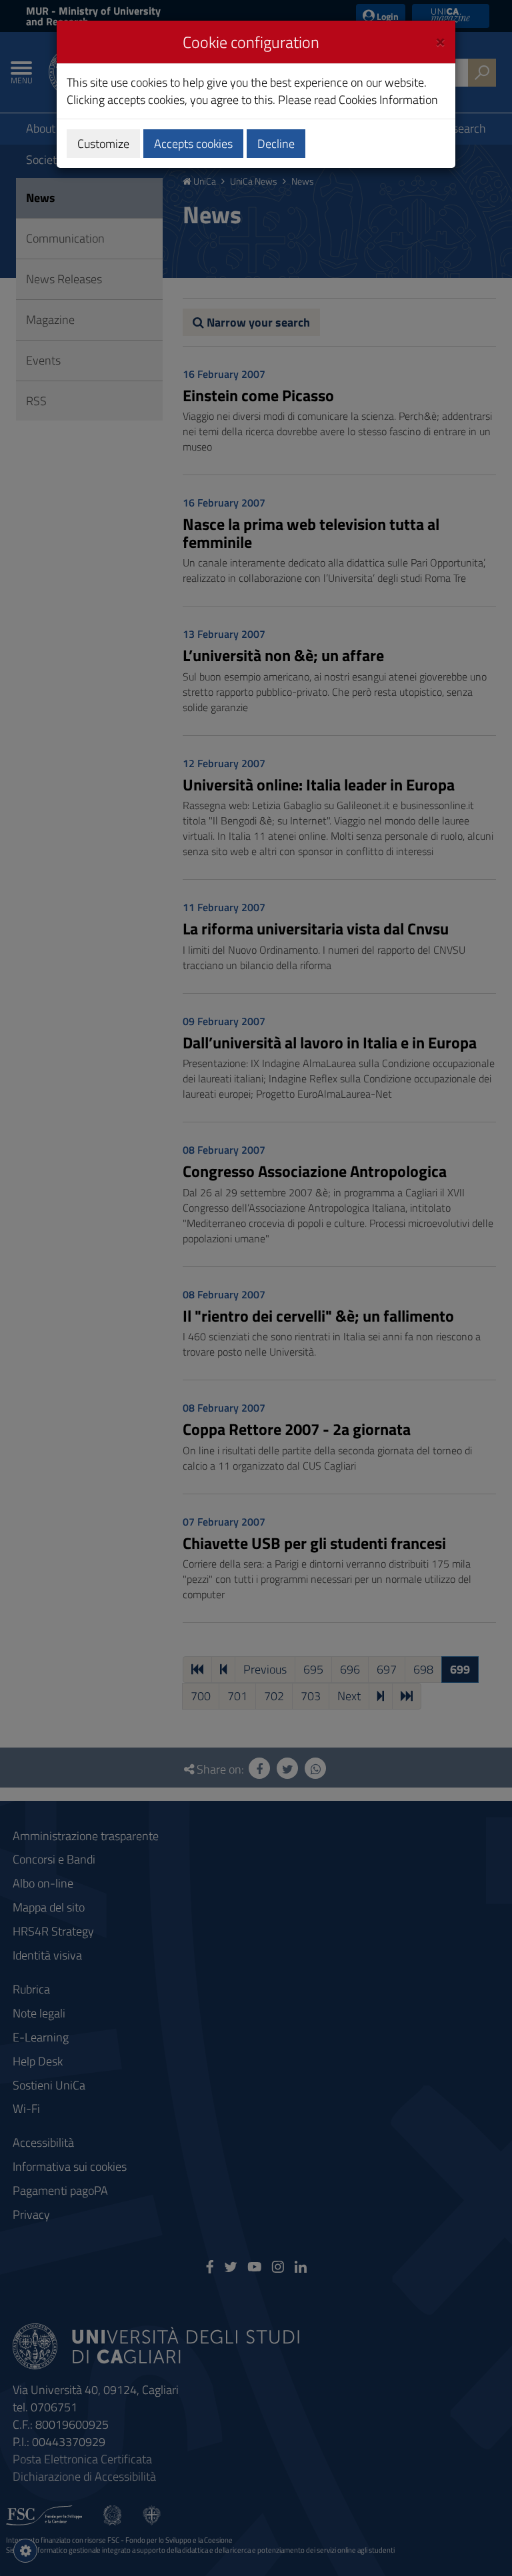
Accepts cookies (193, 144)
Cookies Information (388, 100)
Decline (276, 144)
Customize (103, 144)
